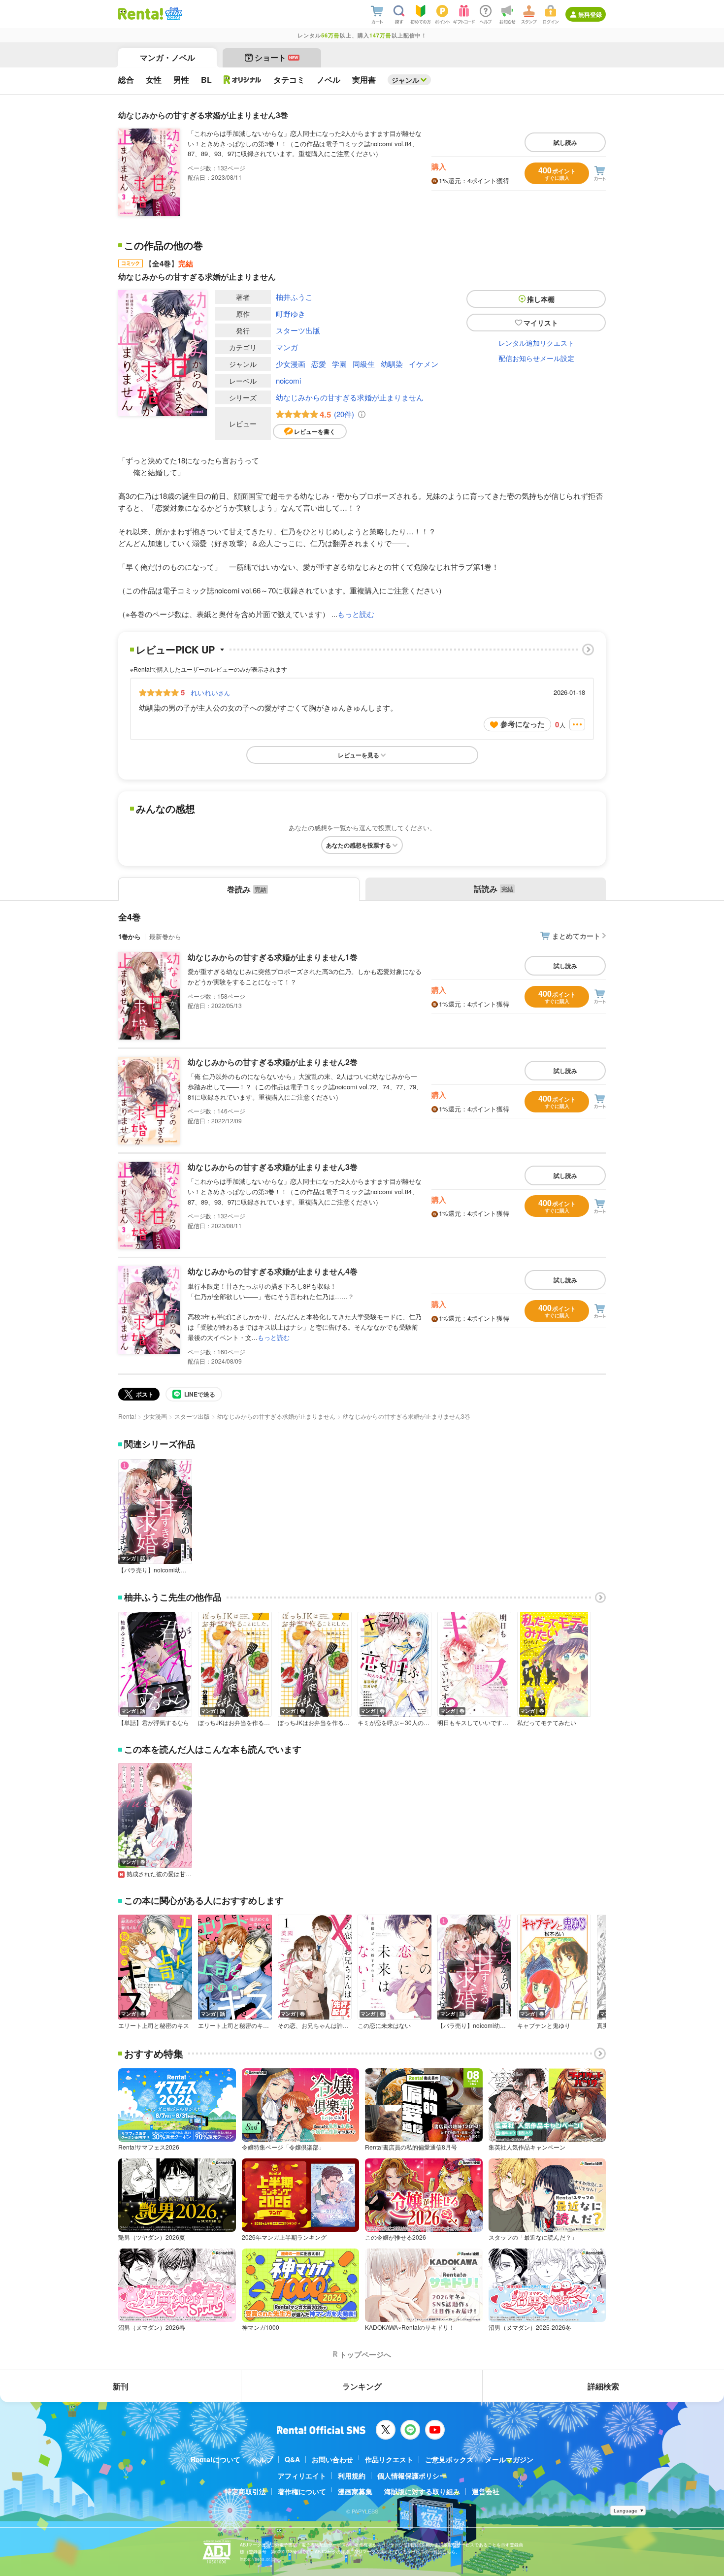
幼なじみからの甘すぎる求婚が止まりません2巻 (273, 1062)
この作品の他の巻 (164, 245)
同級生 (364, 364)
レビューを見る (359, 755)
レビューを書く (315, 431)
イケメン (424, 364)
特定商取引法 (245, 2491)
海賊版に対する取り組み (422, 2491)
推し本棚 (541, 299)
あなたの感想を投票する (359, 845)
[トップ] (141, 14)
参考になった (523, 724)
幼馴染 (392, 364)
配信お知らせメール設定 (536, 358)
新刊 (121, 2386)
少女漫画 (291, 364)
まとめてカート (576, 936)
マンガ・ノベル (167, 57)
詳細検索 (603, 2386)
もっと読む (356, 614)
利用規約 (352, 2476)
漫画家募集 (355, 2491)
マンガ (287, 347)
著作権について (302, 2491)
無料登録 (590, 14)
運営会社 (486, 2491)
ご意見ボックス (449, 2459)
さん (210, 692)
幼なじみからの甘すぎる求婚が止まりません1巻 (273, 957)
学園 (339, 364)
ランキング (362, 2386)
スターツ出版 (298, 330)
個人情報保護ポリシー (412, 2476)
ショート (277, 57)
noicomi (288, 380)
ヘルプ (263, 2459)
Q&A (292, 2459)
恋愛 (319, 364)
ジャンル (405, 80)
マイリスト (541, 323)
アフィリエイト (302, 2476)
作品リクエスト (389, 2459)
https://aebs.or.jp (257, 2559)
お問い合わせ (332, 2459)
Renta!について (215, 2459)
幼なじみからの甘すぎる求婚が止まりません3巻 (273, 1167)
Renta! (127, 1416)
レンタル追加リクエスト (536, 343)
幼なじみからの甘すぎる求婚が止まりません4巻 (273, 1271)
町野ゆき (291, 313)
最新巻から (165, 936)
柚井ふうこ (294, 297)
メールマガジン (509, 2459)
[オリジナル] (243, 80)
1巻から (130, 936)
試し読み (565, 142)
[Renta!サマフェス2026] (173, 14)
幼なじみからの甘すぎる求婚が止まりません (350, 397)
